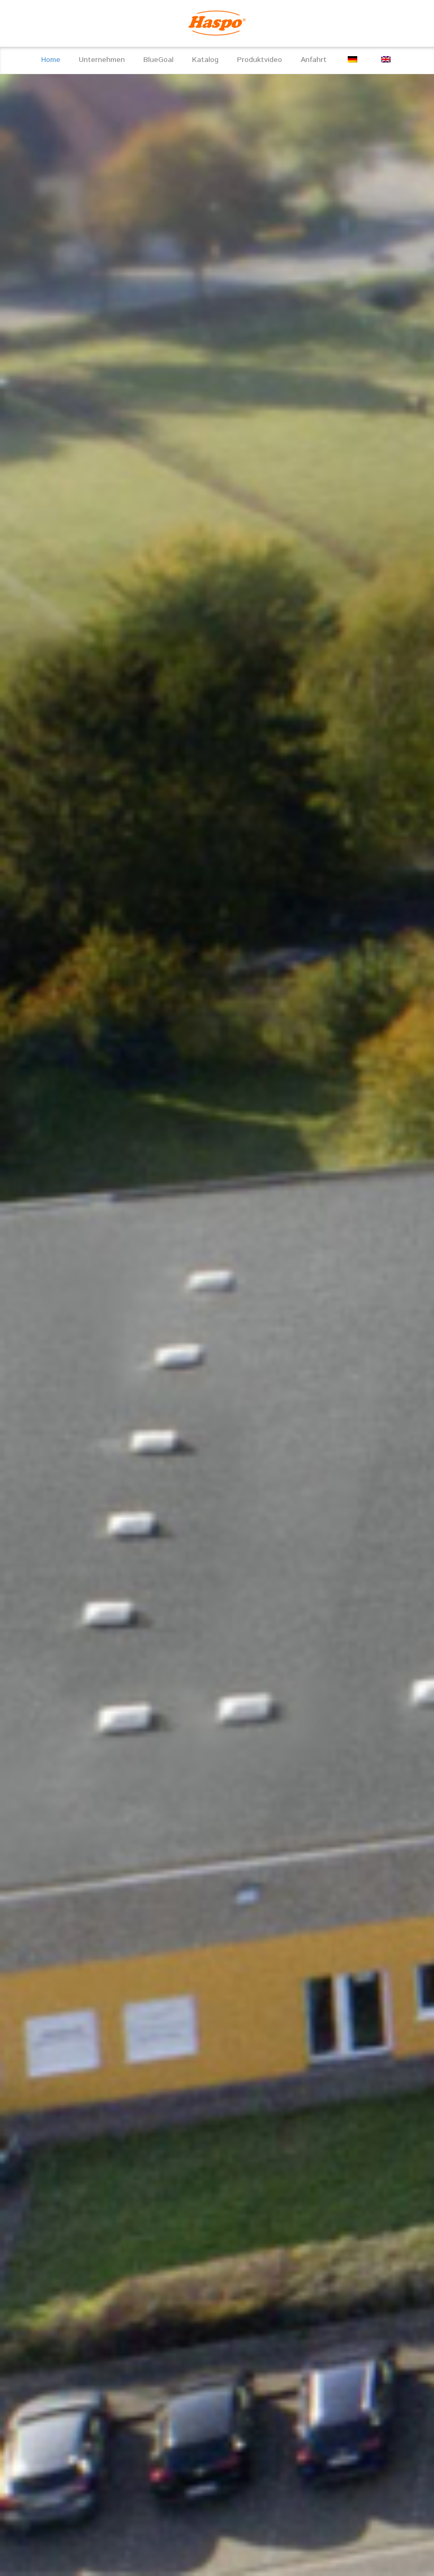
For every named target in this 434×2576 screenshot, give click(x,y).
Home (51, 60)
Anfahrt (314, 60)
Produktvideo (260, 60)
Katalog (205, 60)
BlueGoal (159, 60)
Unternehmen (102, 60)
